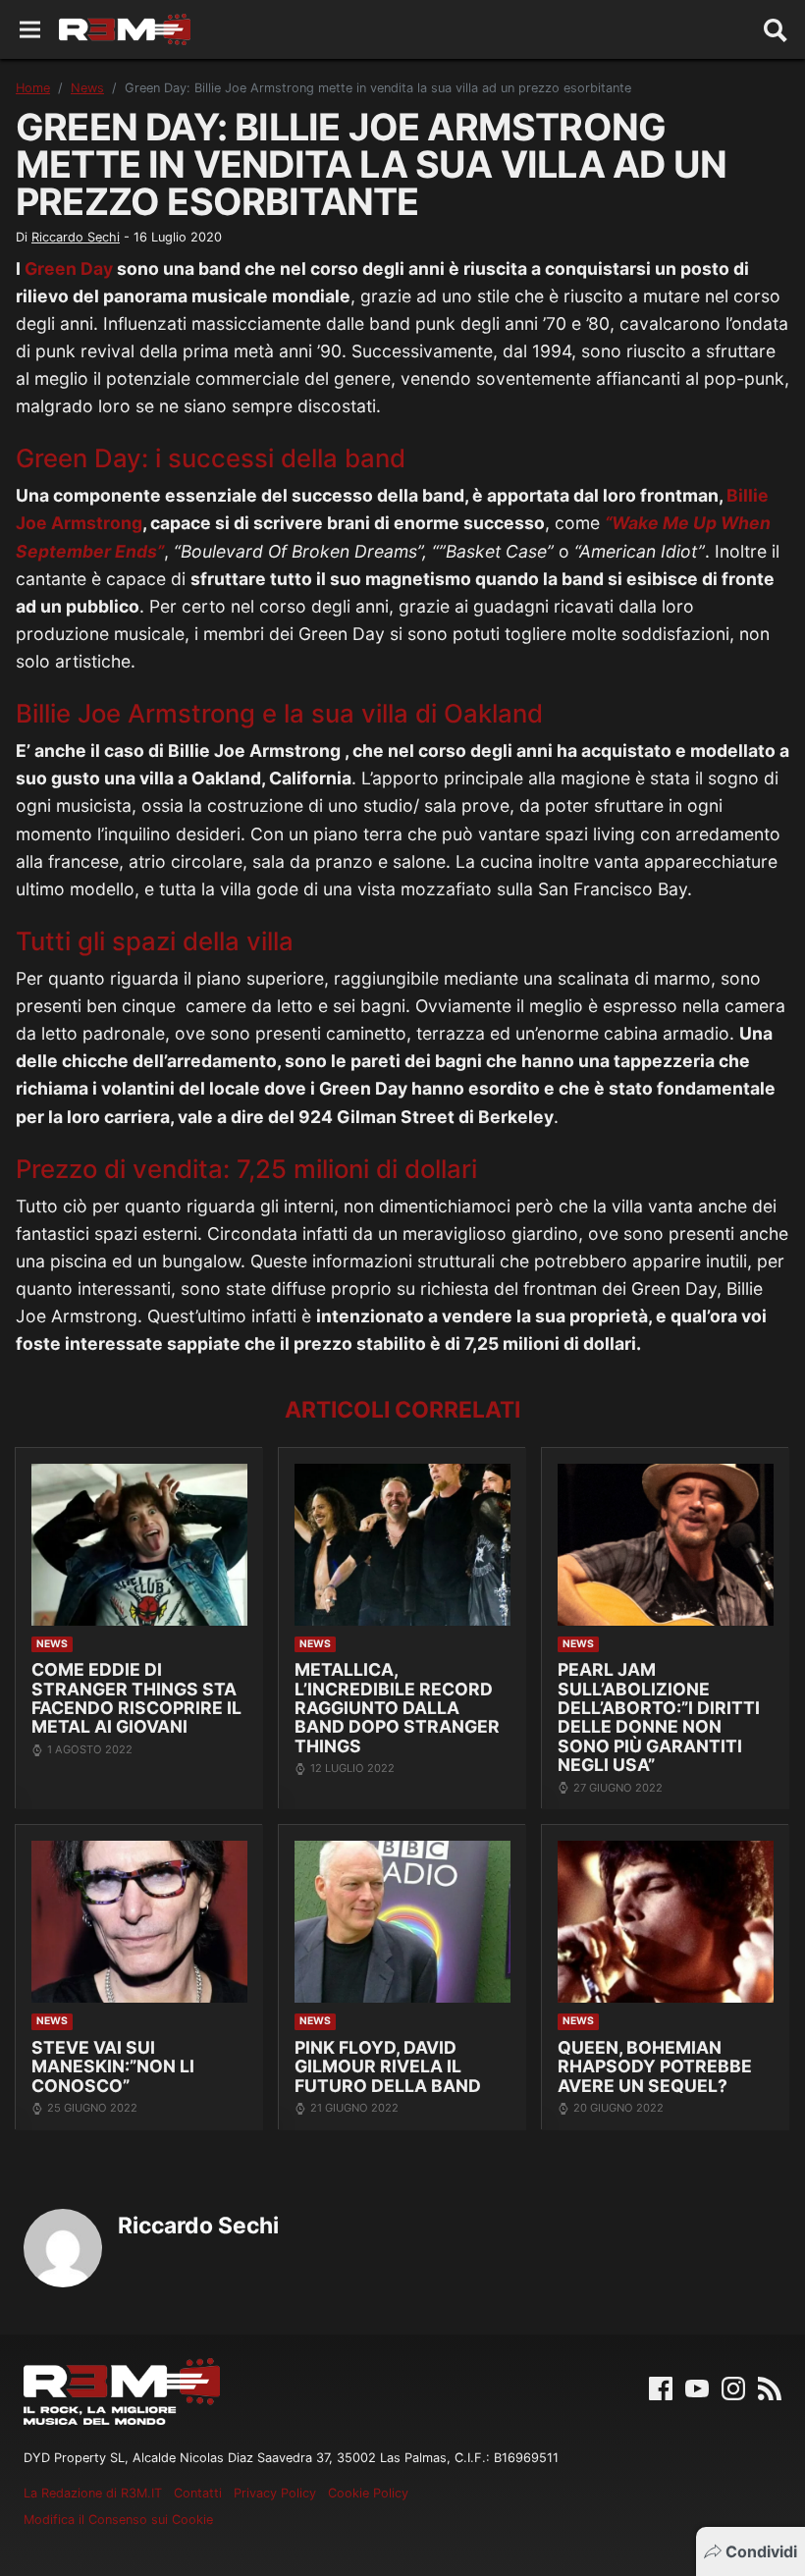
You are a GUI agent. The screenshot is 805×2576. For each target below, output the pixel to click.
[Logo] (125, 29)
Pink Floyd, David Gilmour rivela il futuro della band (388, 2066)
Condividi (761, 2551)
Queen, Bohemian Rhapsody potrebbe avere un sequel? (655, 2066)
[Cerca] (776, 29)
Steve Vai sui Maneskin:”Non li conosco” (113, 2066)
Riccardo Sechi (76, 237)
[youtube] (697, 2387)
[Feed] (770, 2387)
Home (33, 88)
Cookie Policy (368, 2493)
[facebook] (661, 2387)
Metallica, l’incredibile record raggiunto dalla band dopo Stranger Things (397, 1708)
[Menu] (30, 30)
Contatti (198, 2493)
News (87, 88)
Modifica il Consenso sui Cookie (118, 2520)
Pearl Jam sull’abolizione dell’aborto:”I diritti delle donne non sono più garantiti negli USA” (659, 1717)
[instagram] (733, 2387)
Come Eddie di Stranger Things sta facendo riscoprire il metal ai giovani (136, 1698)
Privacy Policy (275, 2493)
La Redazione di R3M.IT (93, 2493)
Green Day (69, 268)
